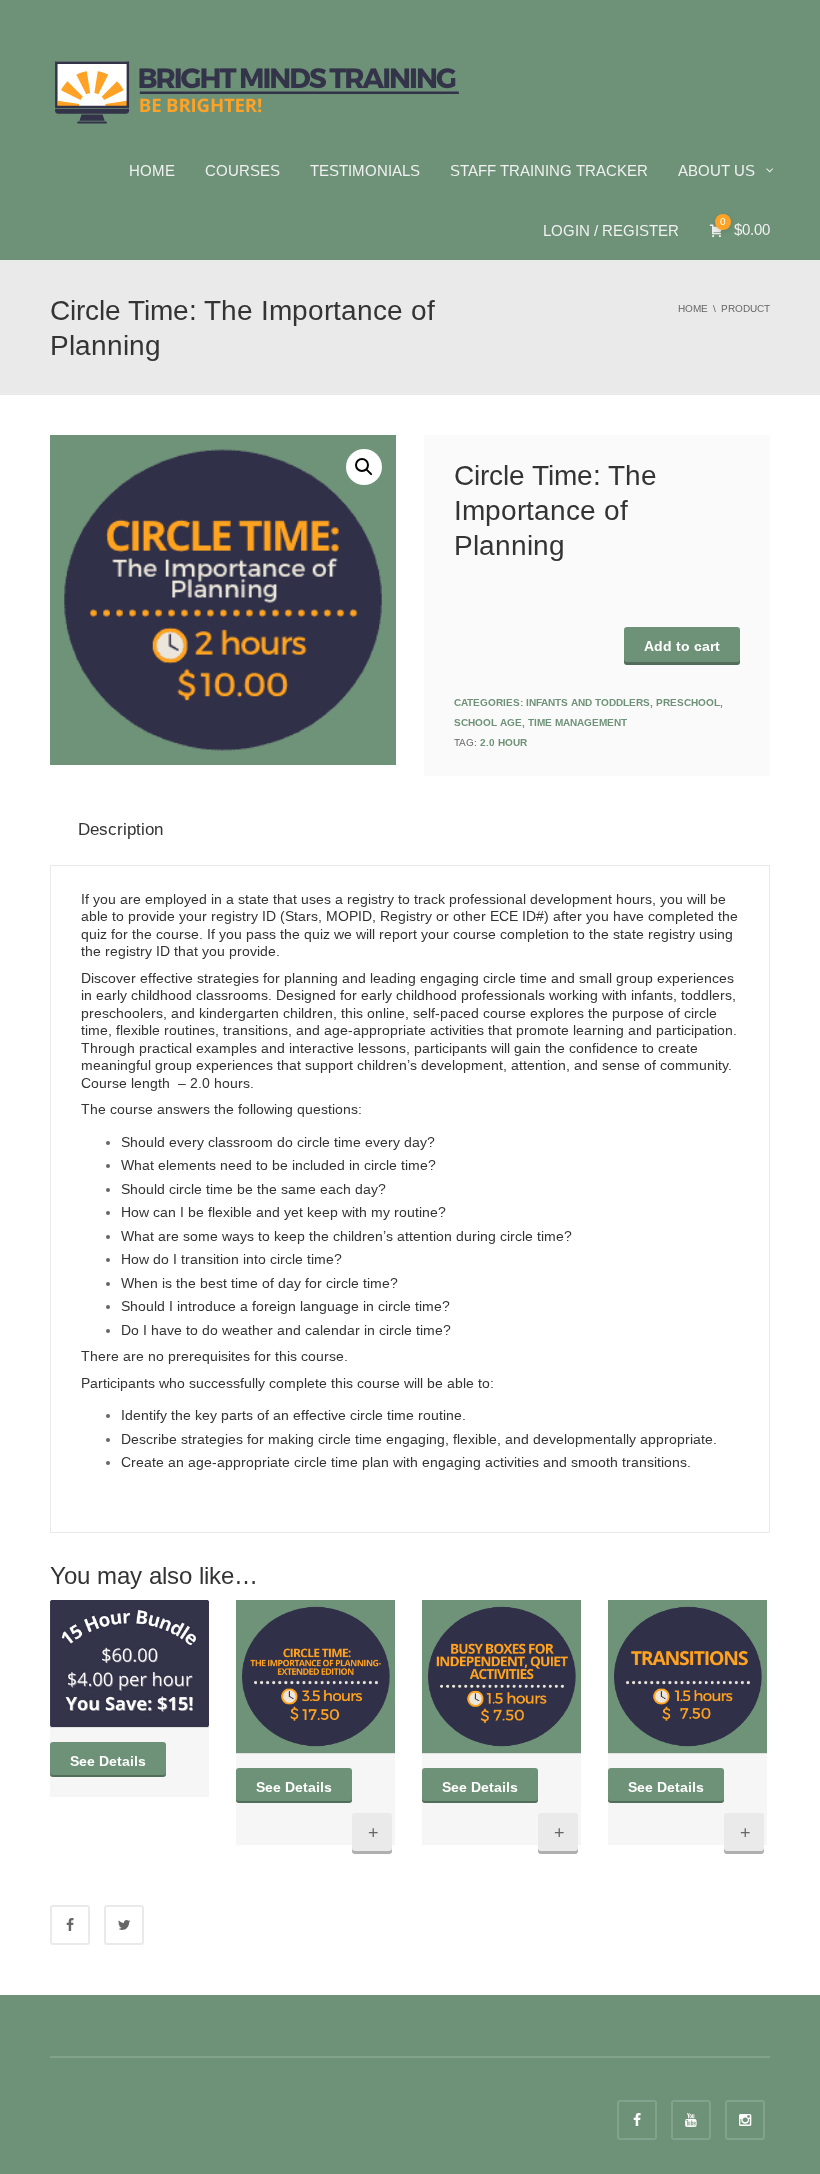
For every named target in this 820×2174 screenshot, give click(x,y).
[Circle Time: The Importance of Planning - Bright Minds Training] (257, 90)
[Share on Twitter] (124, 1925)
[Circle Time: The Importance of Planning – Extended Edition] (315, 1676)
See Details (108, 1761)
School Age (488, 722)
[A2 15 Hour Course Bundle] (129, 1663)
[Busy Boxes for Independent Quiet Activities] (501, 1676)
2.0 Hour (503, 742)
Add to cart (682, 646)
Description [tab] (120, 829)
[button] (364, 467)
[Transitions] (687, 1676)
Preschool (688, 702)
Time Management (577, 722)
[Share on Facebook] (70, 1925)
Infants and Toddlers (588, 702)
